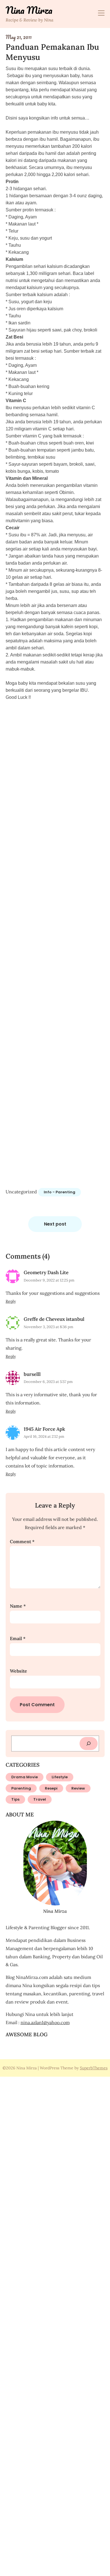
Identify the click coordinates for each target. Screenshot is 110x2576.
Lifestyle (60, 1777)
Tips (15, 1799)
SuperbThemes (94, 2068)
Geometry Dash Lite (46, 1272)
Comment (22, 1541)
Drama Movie (25, 1777)
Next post (55, 1224)
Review (78, 1788)
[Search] (89, 1744)
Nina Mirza (29, 10)
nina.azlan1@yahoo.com (45, 2022)
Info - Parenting (60, 1192)
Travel (40, 1799)
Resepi (51, 1788)
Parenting (21, 1788)
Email (18, 1638)
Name (18, 1606)
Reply (11, 1301)
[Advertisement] (55, 949)
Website (18, 1671)
